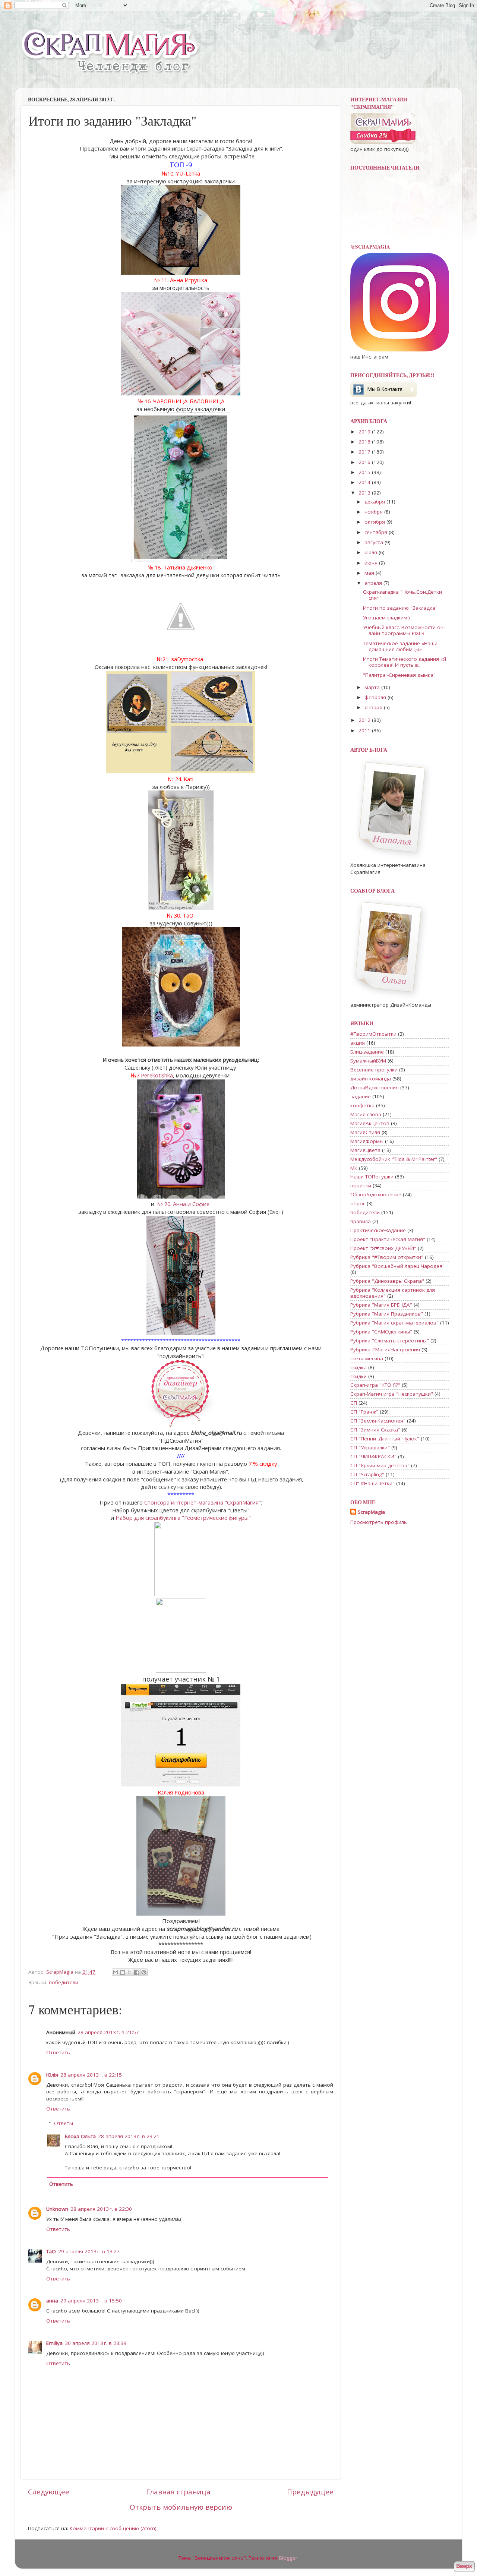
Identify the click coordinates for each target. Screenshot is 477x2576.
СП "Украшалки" (370, 1448)
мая (370, 573)
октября (375, 522)
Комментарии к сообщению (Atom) (113, 2528)
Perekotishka (157, 1075)
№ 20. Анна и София (184, 1204)
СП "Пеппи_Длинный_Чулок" (385, 1439)
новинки (361, 1186)
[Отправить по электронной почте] (116, 1972)
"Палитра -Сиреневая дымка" (399, 675)
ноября (374, 512)
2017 (365, 452)
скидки (358, 1376)
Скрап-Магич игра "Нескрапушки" (392, 1394)
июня (372, 563)
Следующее (49, 2492)
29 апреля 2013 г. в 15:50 (91, 2301)
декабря (375, 502)
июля (372, 552)
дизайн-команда (371, 1079)
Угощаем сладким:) (386, 618)
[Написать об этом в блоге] (123, 1972)
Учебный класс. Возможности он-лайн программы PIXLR (404, 630)
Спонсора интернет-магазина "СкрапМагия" (203, 1502)
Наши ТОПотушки (372, 1177)
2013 (365, 493)
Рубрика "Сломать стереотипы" (390, 1341)
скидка (358, 1367)
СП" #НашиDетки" (372, 1483)
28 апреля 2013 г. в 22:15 (91, 2075)
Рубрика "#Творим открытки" (387, 1257)
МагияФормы (367, 1141)
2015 (365, 472)
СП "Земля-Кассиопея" (378, 1421)
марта (373, 687)
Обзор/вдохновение (376, 1194)
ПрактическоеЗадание (378, 1230)
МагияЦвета (365, 1150)
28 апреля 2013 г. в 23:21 (129, 2136)
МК (354, 1168)
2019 (365, 432)
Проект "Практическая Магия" (388, 1239)
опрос (358, 1203)
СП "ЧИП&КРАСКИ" (373, 1456)
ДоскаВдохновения (375, 1087)
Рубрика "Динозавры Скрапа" (387, 1281)
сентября (377, 532)
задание (361, 1096)
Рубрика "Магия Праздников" (387, 1314)
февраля (376, 697)
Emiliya (54, 2343)
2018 (365, 442)
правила (361, 1221)
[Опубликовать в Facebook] (137, 1972)
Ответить (58, 2052)
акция (358, 1043)
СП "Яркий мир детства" (380, 1465)
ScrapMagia (371, 1512)
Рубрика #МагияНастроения (385, 1349)
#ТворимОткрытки (373, 1034)
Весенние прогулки (374, 1070)
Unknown (57, 2209)
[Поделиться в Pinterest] (144, 1972)
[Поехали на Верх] (464, 2567)
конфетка (362, 1105)
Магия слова (366, 1114)
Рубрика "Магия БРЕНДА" (381, 1305)
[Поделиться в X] (130, 1972)
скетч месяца (367, 1358)
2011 (365, 730)
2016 (365, 462)
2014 (365, 482)
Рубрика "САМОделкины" (381, 1332)
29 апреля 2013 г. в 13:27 (89, 2251)
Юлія (52, 2075)
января (374, 707)
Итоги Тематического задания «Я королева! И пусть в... (405, 662)
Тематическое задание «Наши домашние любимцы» (400, 646)
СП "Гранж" (364, 1412)
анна (52, 2301)
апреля (374, 583)
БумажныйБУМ (368, 1061)
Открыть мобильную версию (181, 2507)
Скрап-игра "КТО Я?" (375, 1385)
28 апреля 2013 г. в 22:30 (101, 2209)
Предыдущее (310, 2492)
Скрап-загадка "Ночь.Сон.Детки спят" (402, 595)
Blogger (288, 2558)
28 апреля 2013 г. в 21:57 (108, 2032)
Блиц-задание (367, 1052)
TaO (51, 2251)
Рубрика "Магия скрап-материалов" (394, 1323)
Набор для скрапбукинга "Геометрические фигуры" (183, 1518)
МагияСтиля (365, 1132)
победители (64, 1982)
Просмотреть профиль (379, 1522)
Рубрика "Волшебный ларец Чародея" (397, 1266)
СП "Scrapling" (367, 1474)
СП (354, 1403)
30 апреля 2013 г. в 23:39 (96, 2343)
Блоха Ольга (80, 2136)
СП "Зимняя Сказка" (375, 1430)
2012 (365, 720)
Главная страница (178, 2492)
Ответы (64, 2124)
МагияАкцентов (370, 1123)
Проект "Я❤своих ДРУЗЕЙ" (383, 1248)
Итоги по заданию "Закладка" (400, 608)
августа (375, 542)
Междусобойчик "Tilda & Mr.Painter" (394, 1159)
